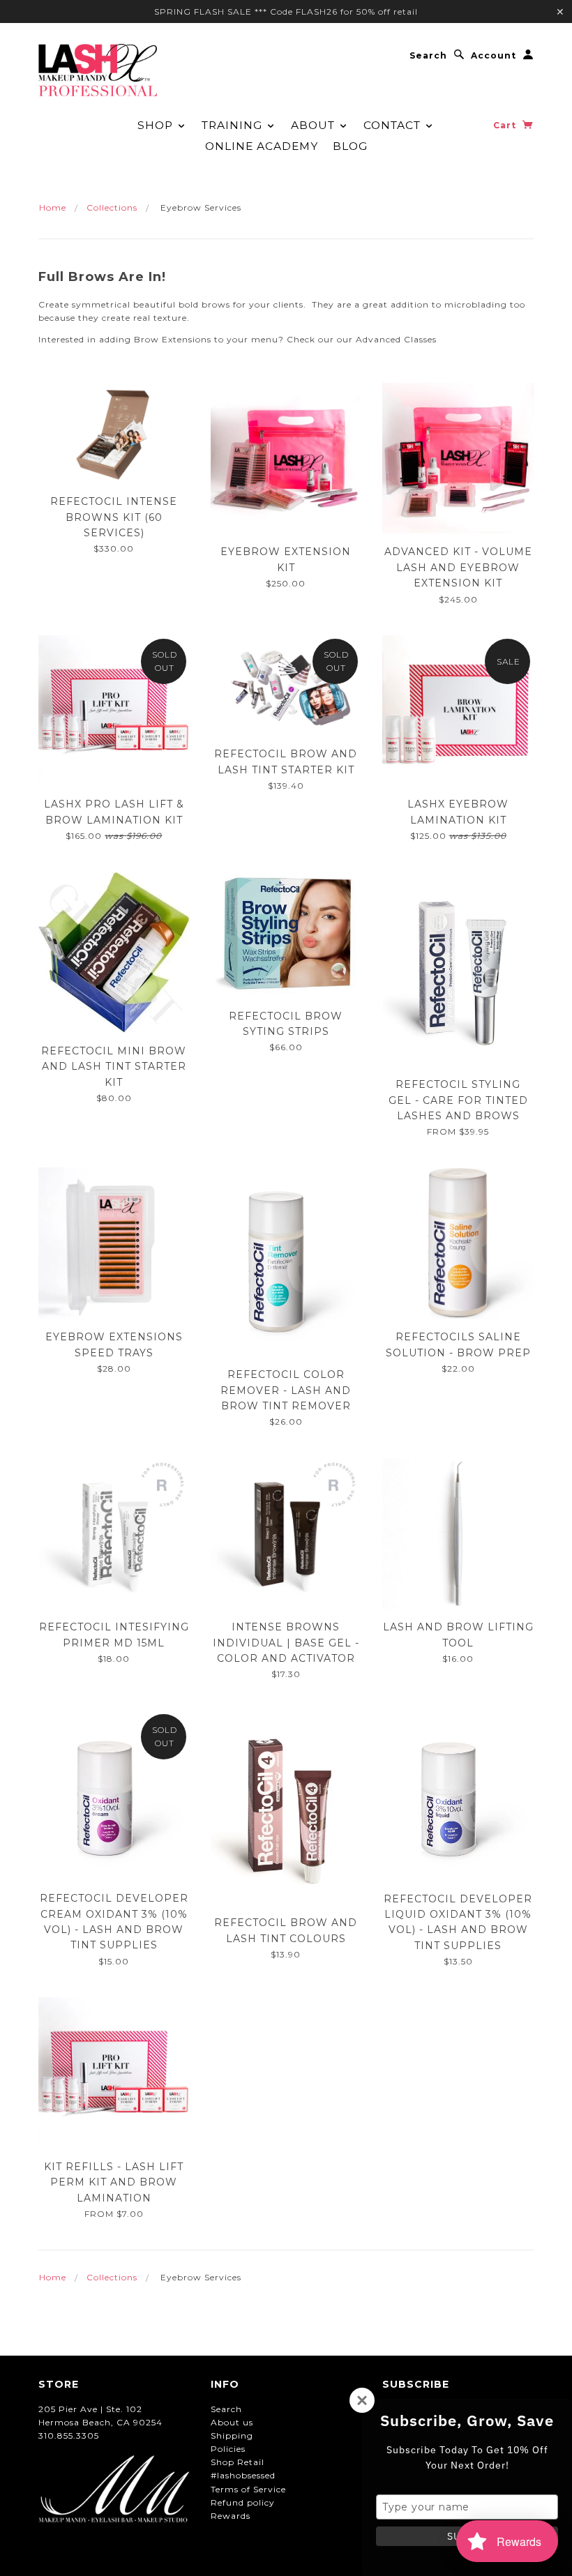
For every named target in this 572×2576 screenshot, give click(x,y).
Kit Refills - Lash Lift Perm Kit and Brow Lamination (114, 2182)
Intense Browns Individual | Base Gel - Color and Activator (286, 1643)
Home (53, 207)
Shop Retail (238, 2462)
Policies (228, 2449)
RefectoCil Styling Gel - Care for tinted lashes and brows (458, 1100)
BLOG (350, 146)
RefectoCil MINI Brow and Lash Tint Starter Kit (114, 1067)
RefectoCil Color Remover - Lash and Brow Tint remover (286, 1390)
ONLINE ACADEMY (262, 146)
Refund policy (243, 2502)
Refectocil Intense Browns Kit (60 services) (114, 517)
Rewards (231, 2516)
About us (232, 2422)
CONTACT (394, 125)
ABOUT (315, 125)
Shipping (232, 2435)
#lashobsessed (243, 2475)
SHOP (157, 125)
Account (494, 55)
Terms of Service (248, 2489)
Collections (112, 207)
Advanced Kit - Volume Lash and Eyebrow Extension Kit (458, 567)
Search (428, 55)
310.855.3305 (69, 2435)
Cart (506, 125)
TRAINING (234, 125)
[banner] (98, 70)
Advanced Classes (395, 339)
